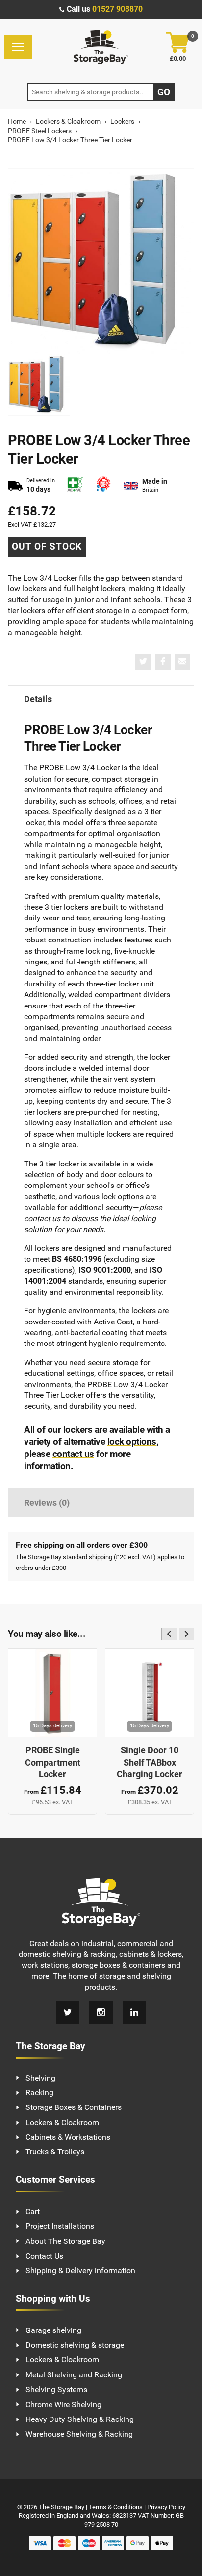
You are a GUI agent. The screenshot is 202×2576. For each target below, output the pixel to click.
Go (164, 92)
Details (38, 699)
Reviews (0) (47, 1503)
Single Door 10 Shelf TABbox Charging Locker (150, 1762)
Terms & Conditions (116, 2507)
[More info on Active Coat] (75, 485)
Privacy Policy (166, 2507)
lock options (132, 1442)
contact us (73, 1454)
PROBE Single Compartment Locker (53, 1762)
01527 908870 (117, 9)
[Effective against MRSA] (103, 485)
